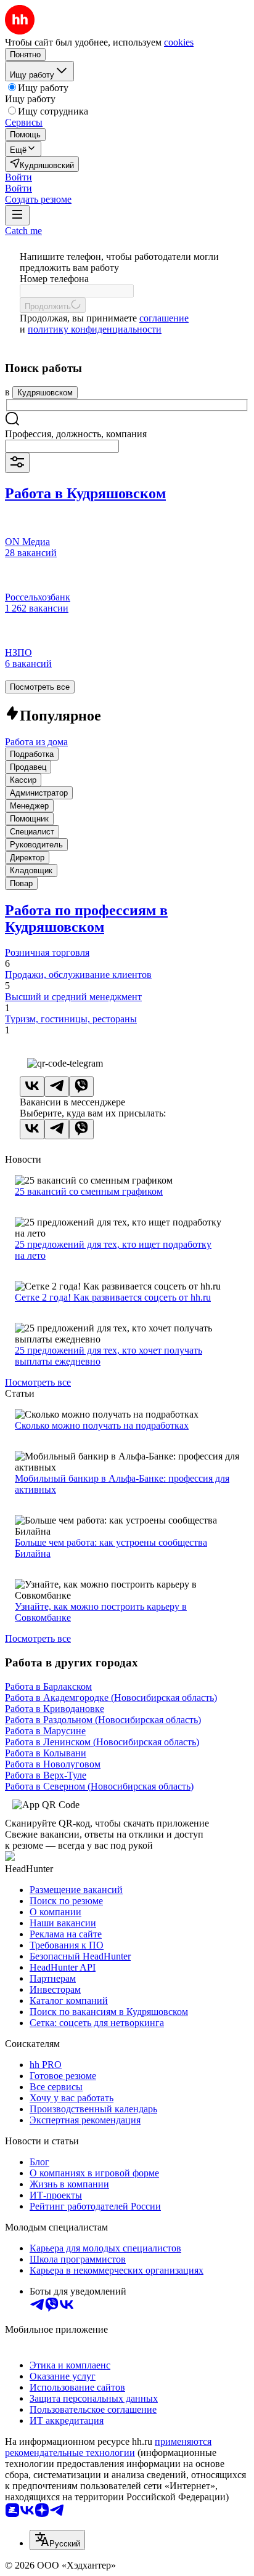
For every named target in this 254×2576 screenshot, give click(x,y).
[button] (18, 177)
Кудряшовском (45, 393)
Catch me (23, 231)
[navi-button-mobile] (17, 215)
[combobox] (62, 446)
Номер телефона (54, 279)
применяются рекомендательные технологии (108, 2447)
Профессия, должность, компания (76, 434)
